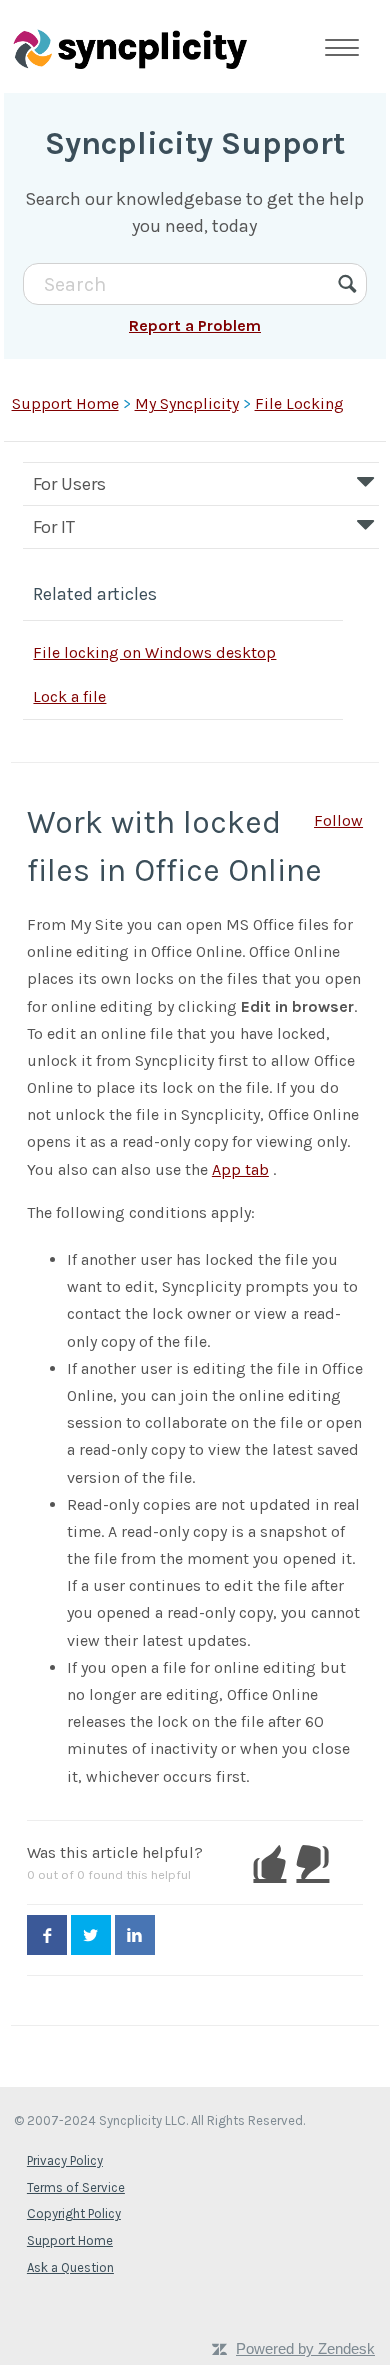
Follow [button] (338, 820)
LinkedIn (135, 1935)
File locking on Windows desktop (154, 652)
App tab (240, 1169)
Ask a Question (70, 2267)
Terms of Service (76, 2187)
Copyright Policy (74, 2213)
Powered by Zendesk (305, 2348)
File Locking (299, 403)
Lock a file (69, 696)
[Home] (130, 48)
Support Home (65, 403)
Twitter (91, 1935)
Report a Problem (195, 325)
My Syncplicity (187, 403)
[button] (269, 1863)
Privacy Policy (65, 2160)
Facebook (47, 1935)
